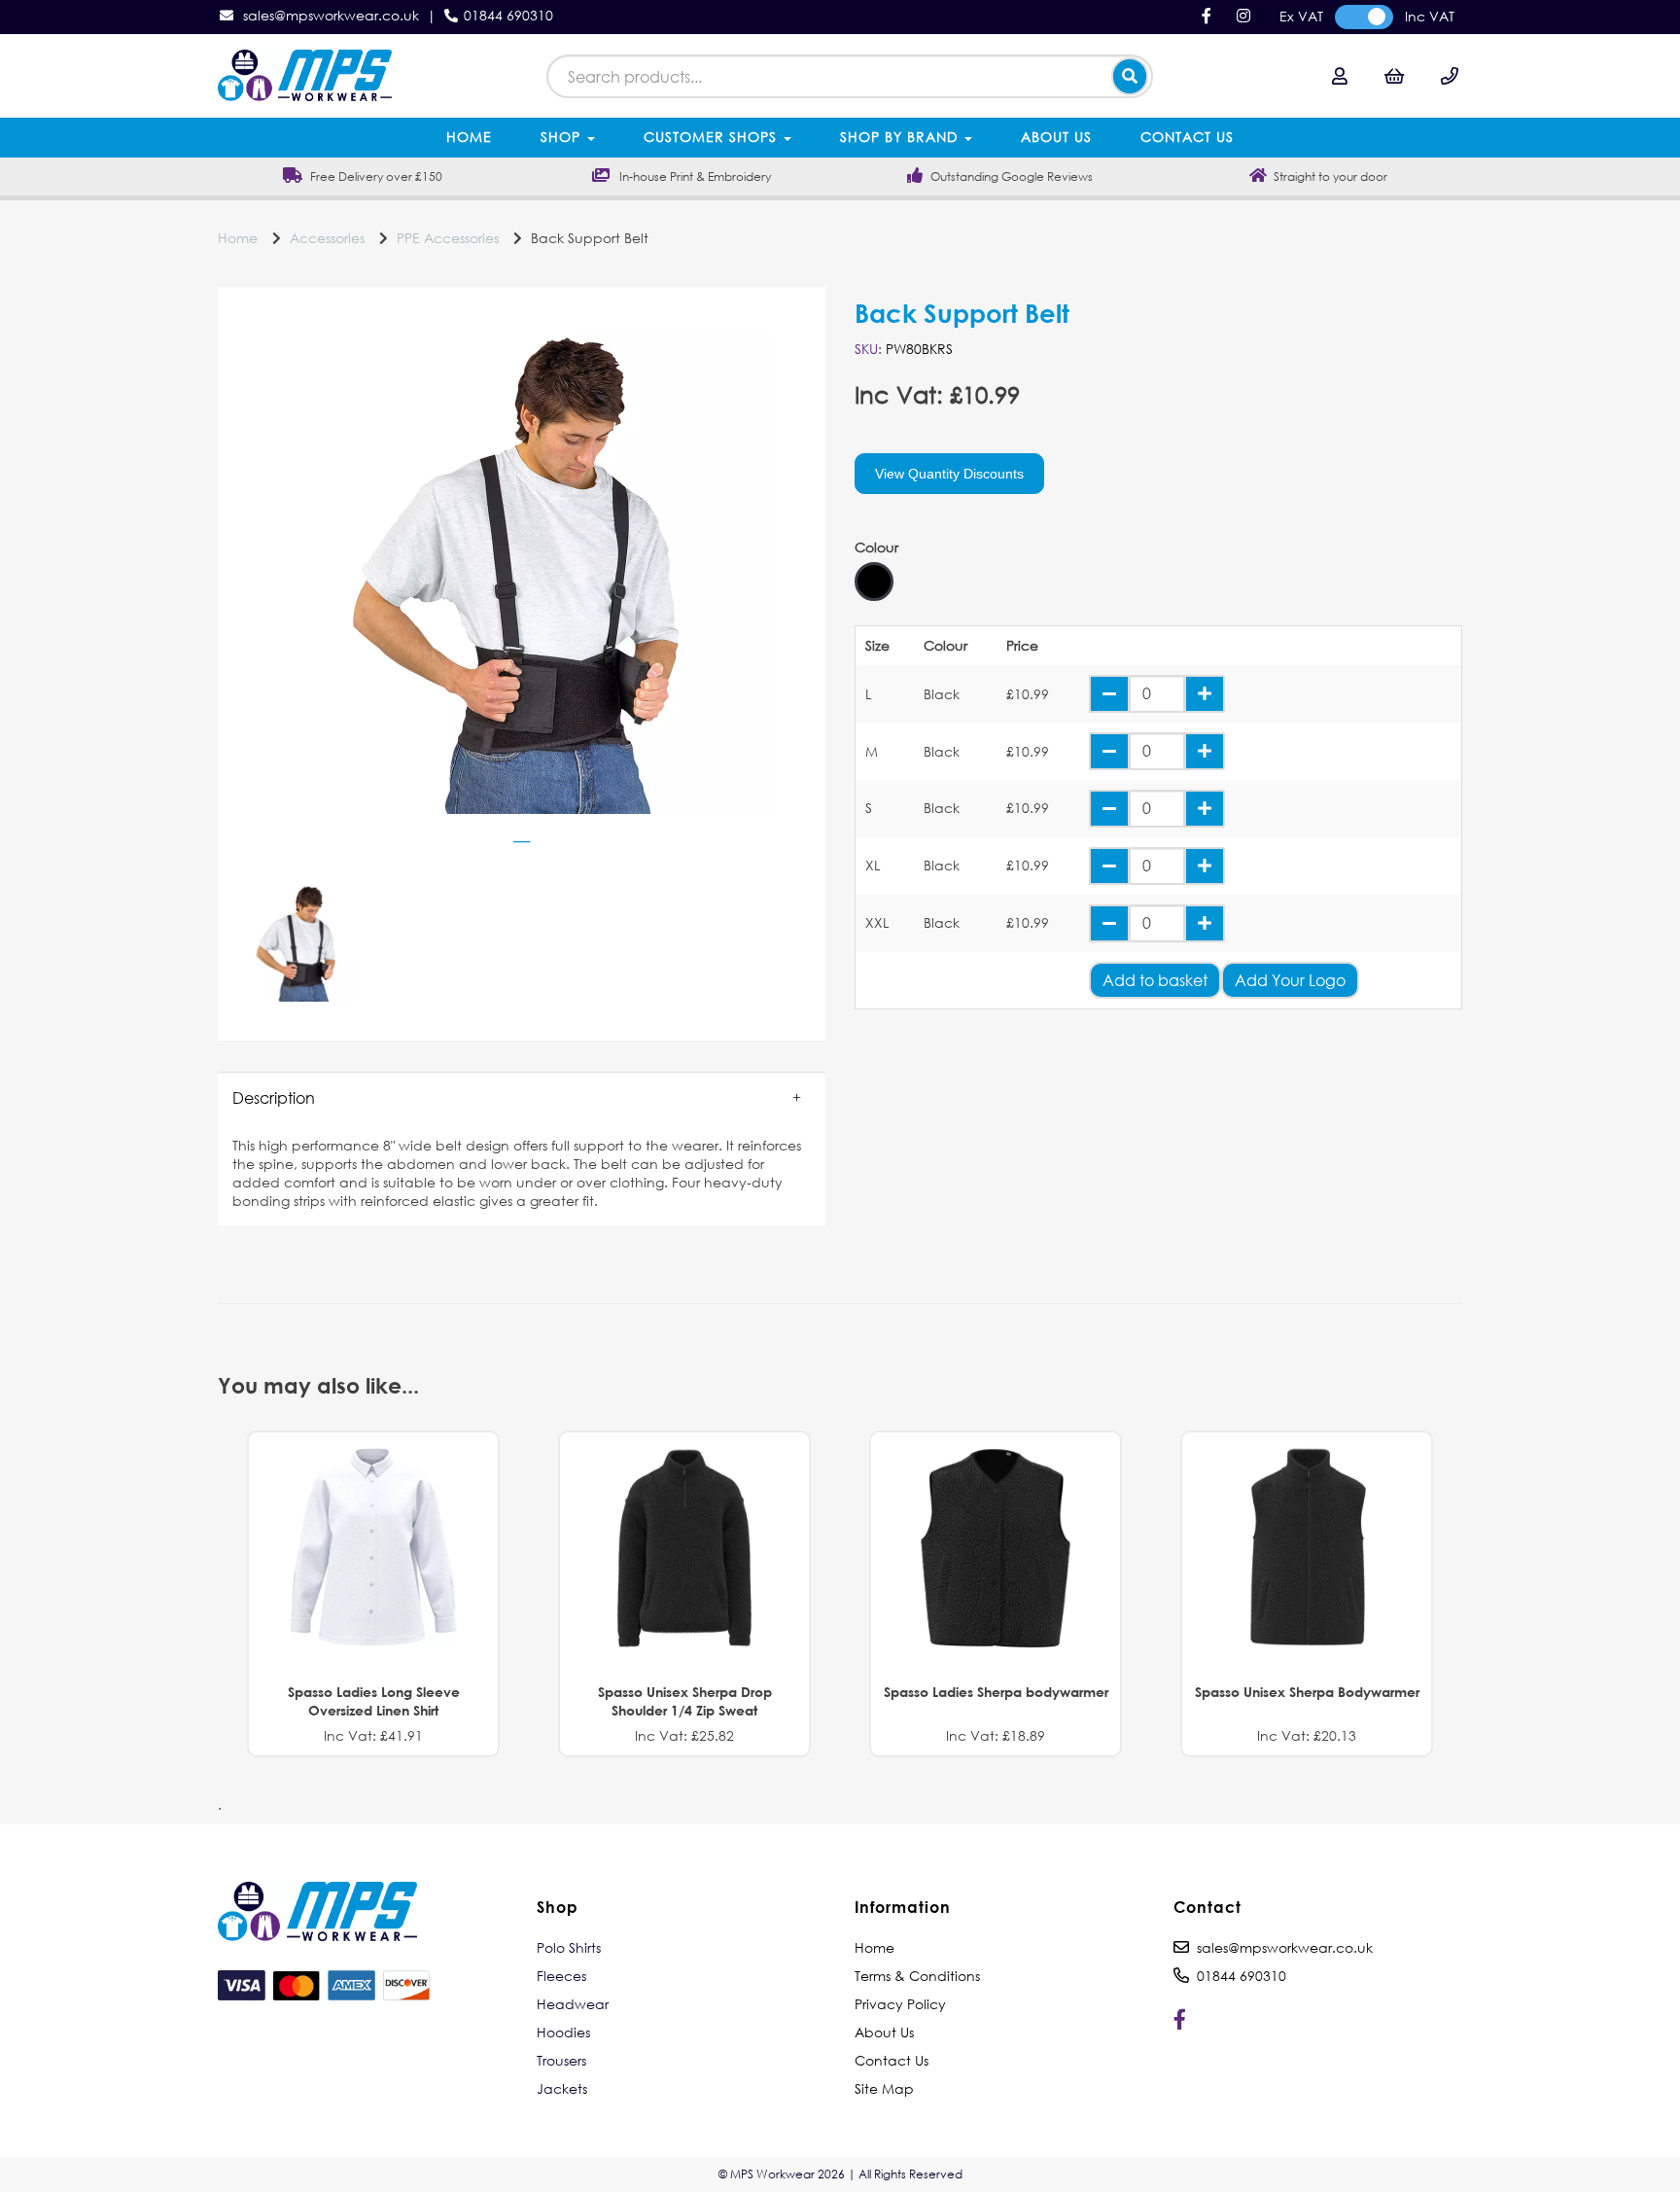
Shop (563, 137)
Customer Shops (713, 137)
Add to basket (1155, 980)
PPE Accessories (448, 238)
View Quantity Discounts (949, 474)
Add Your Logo (1290, 980)
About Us (1056, 137)
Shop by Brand (901, 137)
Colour (876, 548)
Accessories (327, 238)
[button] (522, 1098)
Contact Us (1187, 137)
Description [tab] (274, 1097)
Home (469, 137)
